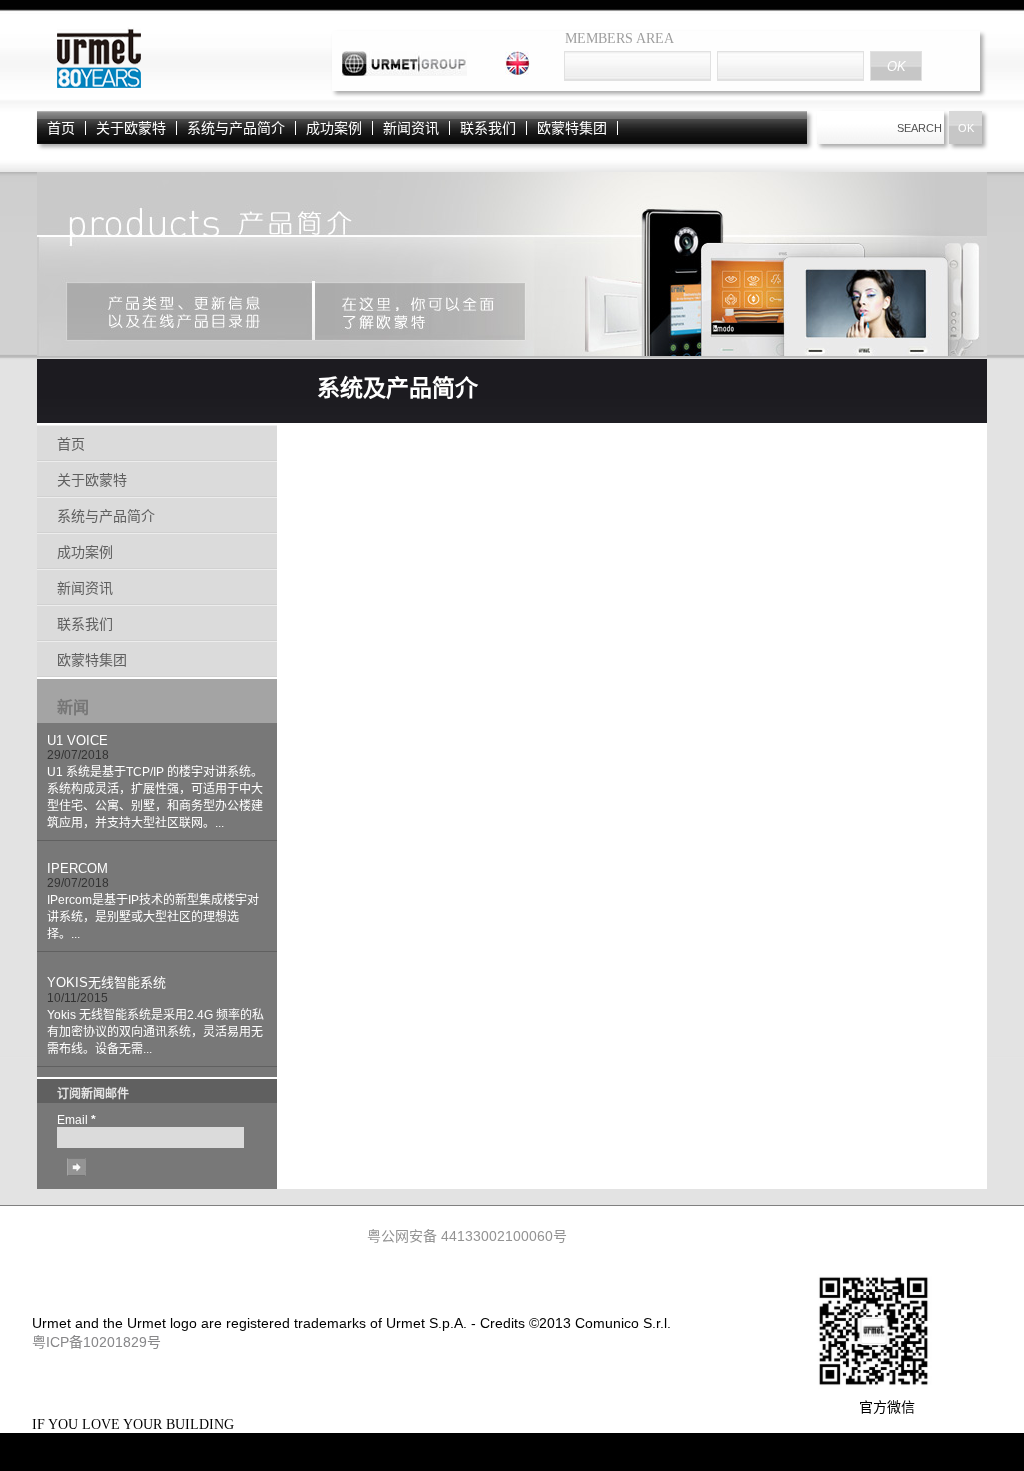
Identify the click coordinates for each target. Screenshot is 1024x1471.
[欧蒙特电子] (97, 86)
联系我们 (488, 128)
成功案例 (334, 128)
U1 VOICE (77, 740)
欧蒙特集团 (572, 128)
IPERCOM (77, 868)
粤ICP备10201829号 (96, 1342)
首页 (61, 128)
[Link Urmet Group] (404, 71)
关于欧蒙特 (131, 128)
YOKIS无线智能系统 (106, 982)
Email (76, 1120)
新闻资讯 (411, 128)
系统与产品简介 (236, 128)
